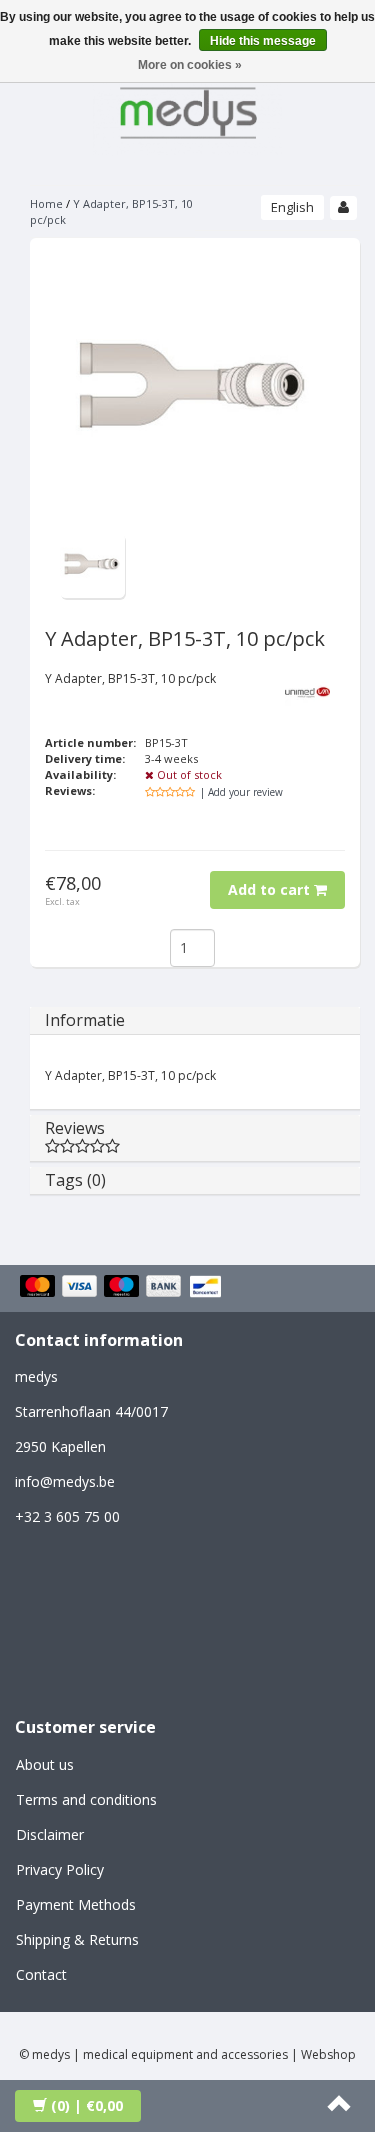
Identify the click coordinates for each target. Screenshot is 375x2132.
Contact (41, 1974)
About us (45, 1764)
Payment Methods (76, 1904)
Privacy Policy (60, 1869)
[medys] (188, 109)
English (292, 207)
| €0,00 (87, 2105)
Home (46, 203)
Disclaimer (50, 1834)
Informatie (85, 1020)
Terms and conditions (86, 1799)
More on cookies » (190, 65)
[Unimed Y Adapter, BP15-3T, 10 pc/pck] (92, 564)
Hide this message (263, 41)
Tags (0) (75, 1180)
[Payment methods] (123, 1288)
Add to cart (271, 889)
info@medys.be (65, 1481)
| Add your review (241, 792)
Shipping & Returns (77, 1939)
